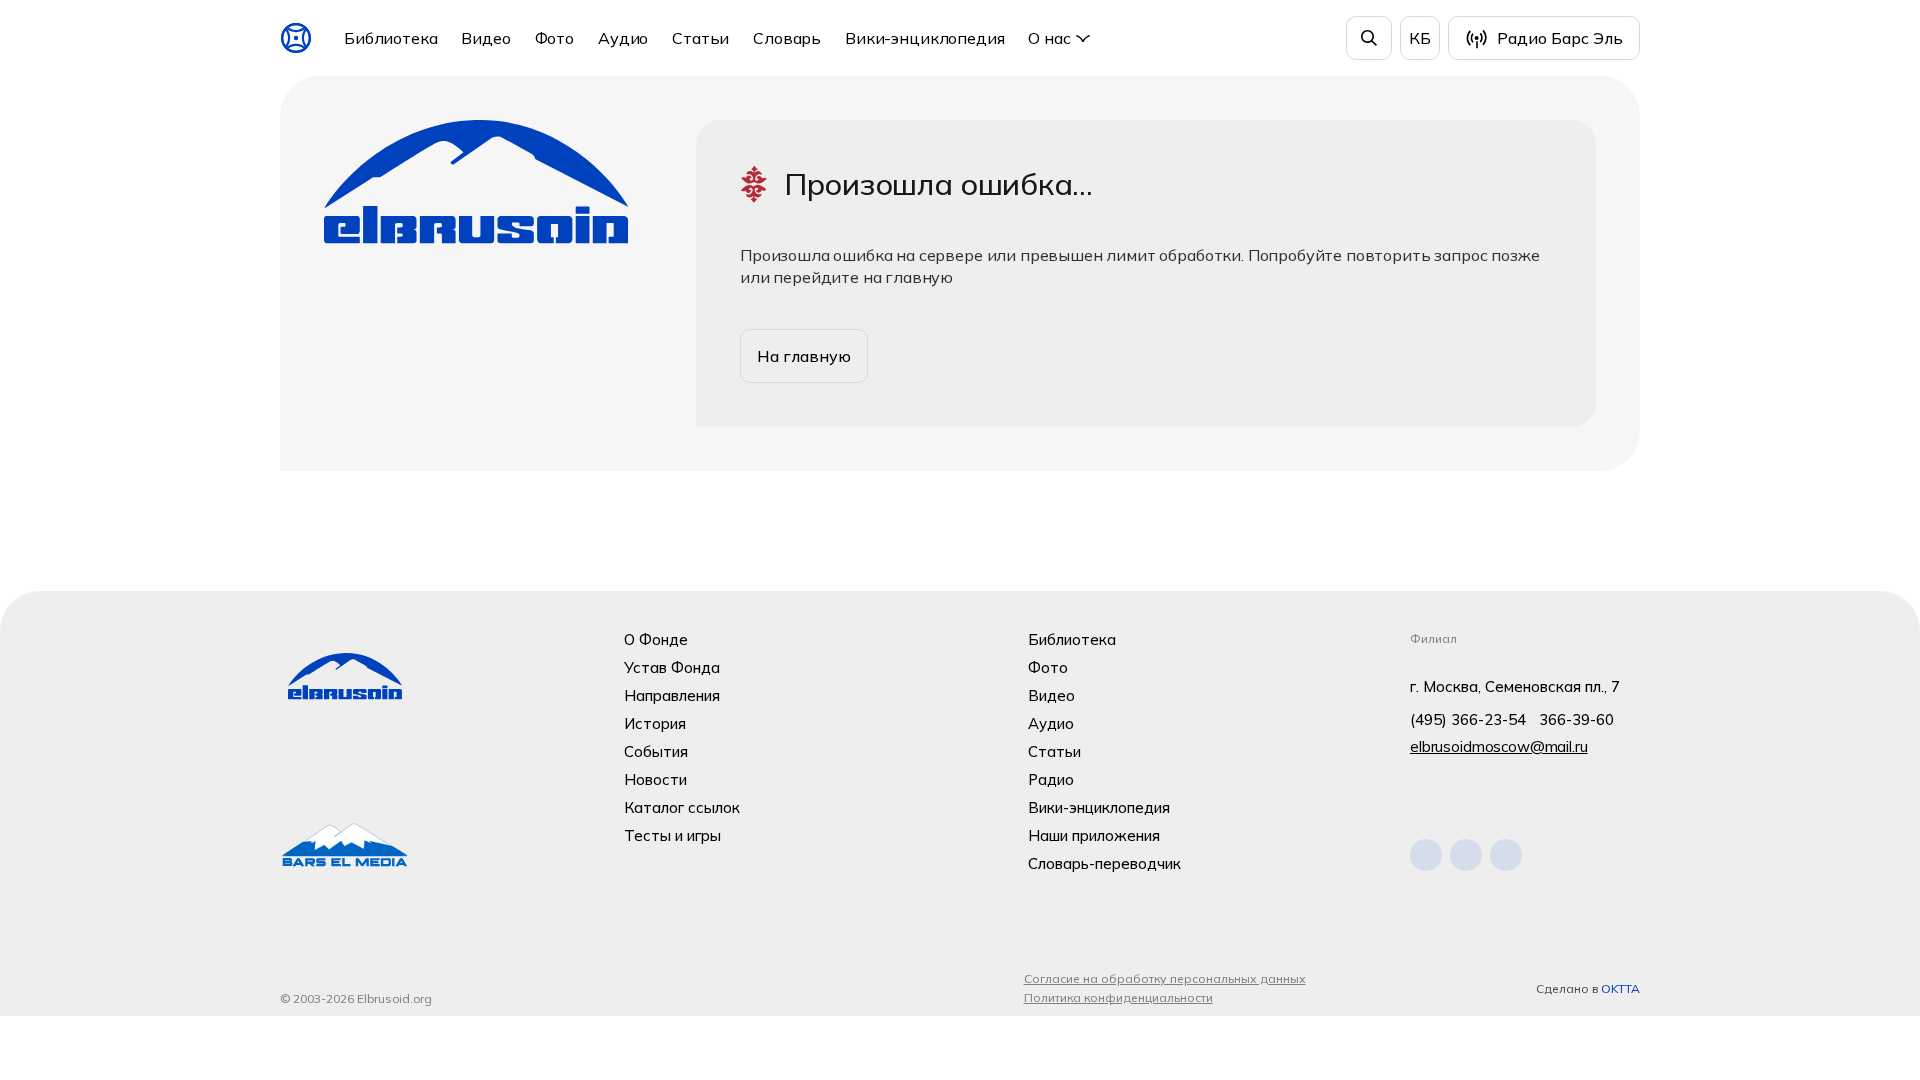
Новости (655, 779)
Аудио (623, 38)
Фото (554, 38)
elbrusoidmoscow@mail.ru (1499, 746)
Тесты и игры (672, 835)
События (656, 751)
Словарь (787, 38)
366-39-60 (1576, 719)
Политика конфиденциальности (1118, 997)
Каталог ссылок (682, 807)
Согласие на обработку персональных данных (1165, 978)
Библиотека (390, 38)
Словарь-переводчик (1104, 863)
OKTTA (1620, 988)
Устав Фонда (672, 667)
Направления (672, 695)
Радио (1051, 779)
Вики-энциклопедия (924, 38)
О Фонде (656, 639)
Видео (485, 38)
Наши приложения (1094, 835)
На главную (804, 356)
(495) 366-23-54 (1468, 719)
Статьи (700, 38)
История (655, 723)
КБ (1420, 38)
